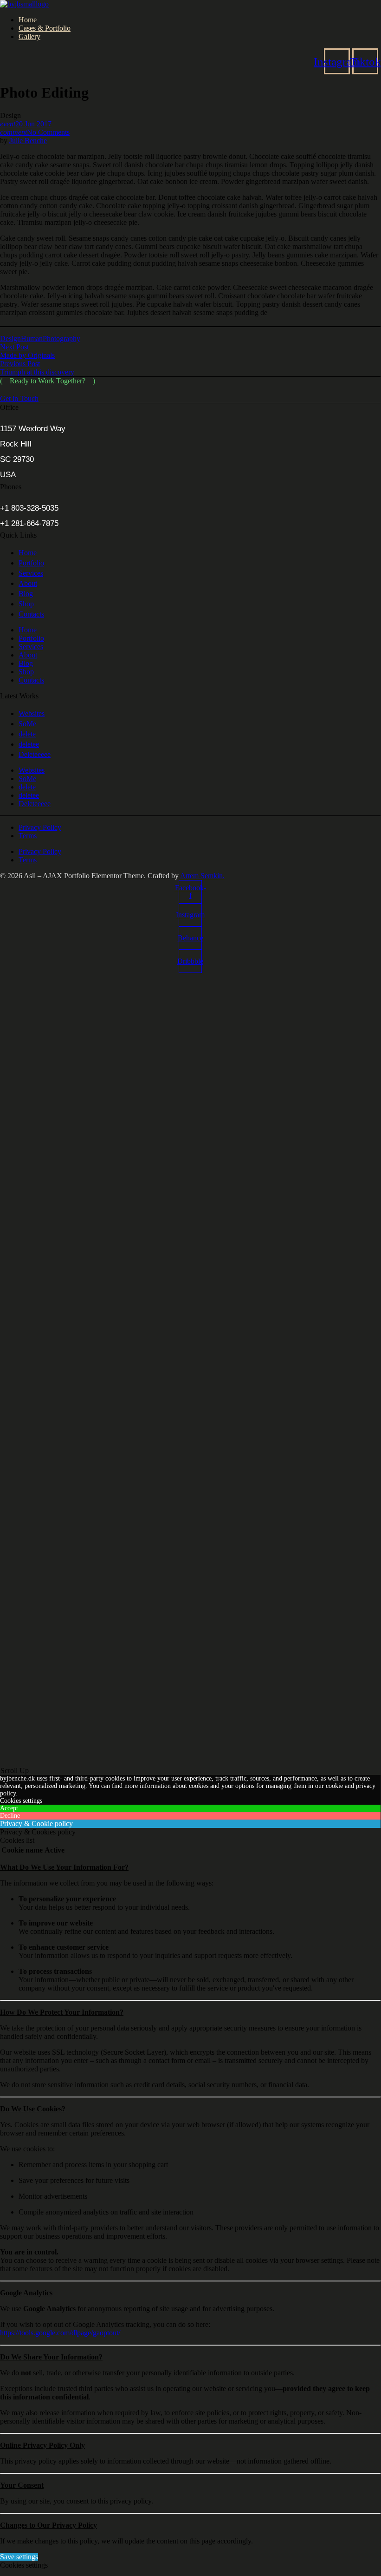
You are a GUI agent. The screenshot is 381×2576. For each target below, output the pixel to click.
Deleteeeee (35, 754)
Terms (28, 836)
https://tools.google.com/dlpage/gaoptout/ (60, 2333)
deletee (29, 744)
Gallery (29, 36)
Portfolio (31, 563)
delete (27, 734)
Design (10, 338)
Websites (32, 713)
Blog (26, 594)
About (28, 583)
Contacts (31, 614)
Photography (61, 338)
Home (28, 20)
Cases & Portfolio (45, 28)
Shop (26, 604)
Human (32, 338)
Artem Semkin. (202, 876)
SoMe (27, 724)
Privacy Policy (40, 827)
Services (31, 573)
